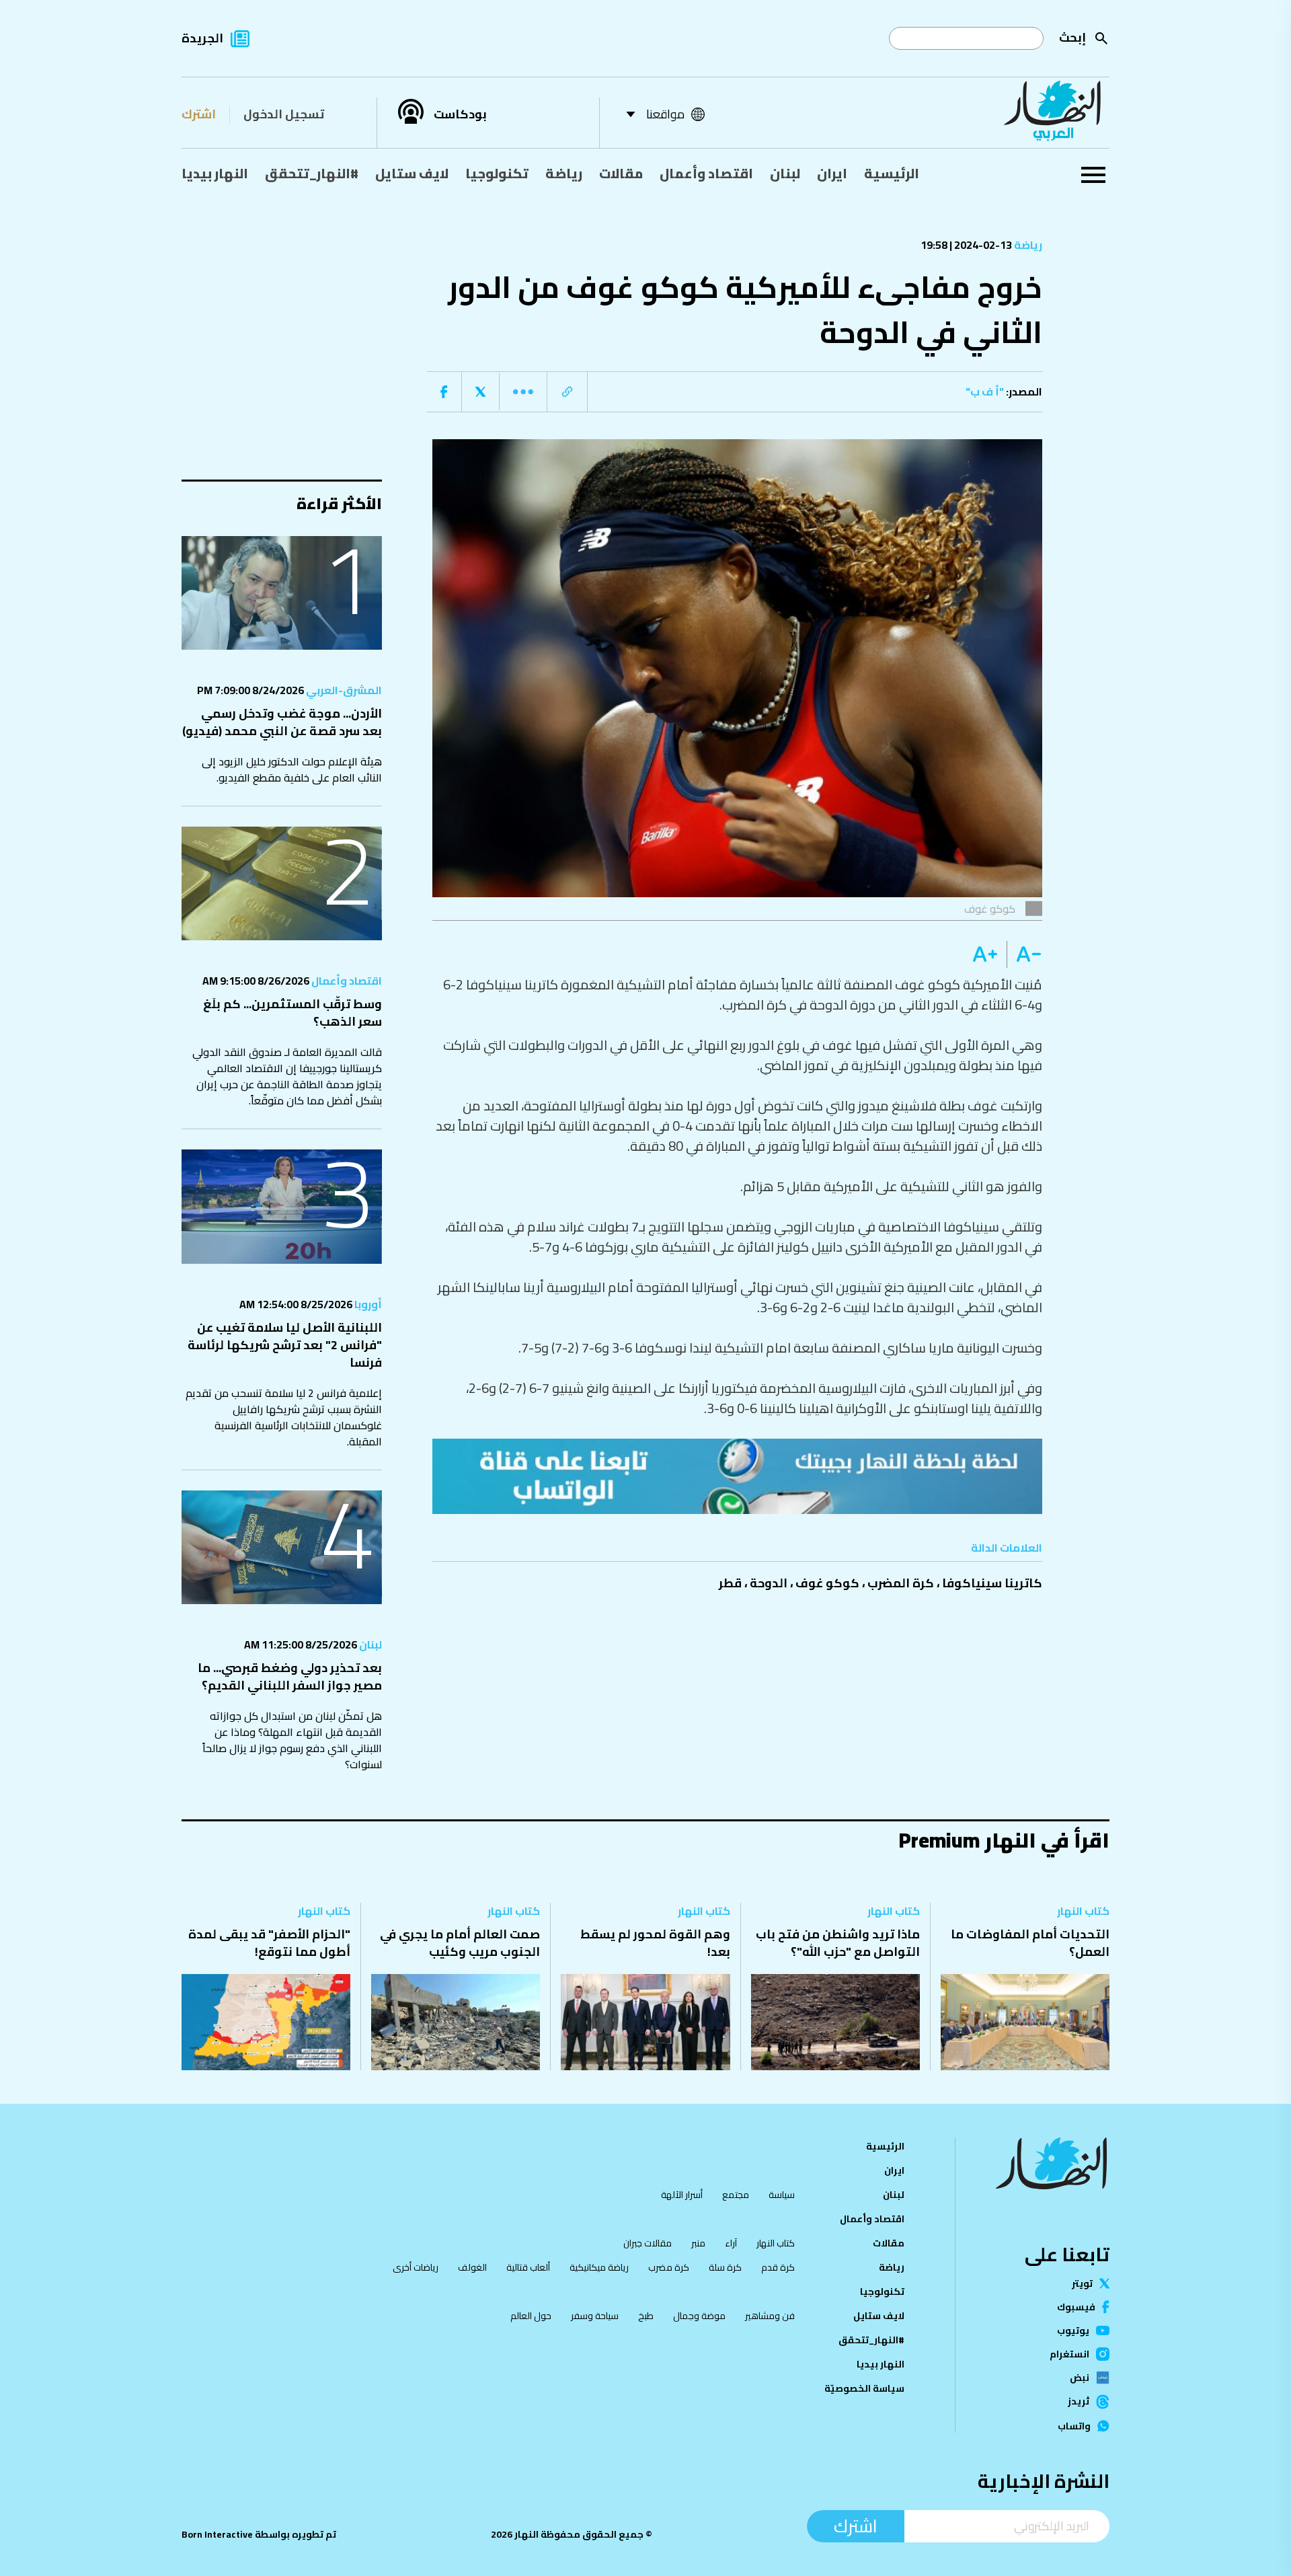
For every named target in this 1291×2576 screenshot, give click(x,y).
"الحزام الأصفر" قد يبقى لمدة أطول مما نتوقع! (269, 1943)
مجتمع (736, 2195)
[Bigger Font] (985, 954)
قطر (730, 1583)
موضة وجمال (699, 2316)
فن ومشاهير (770, 2316)
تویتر (1082, 2283)
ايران (832, 173)
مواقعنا (665, 114)
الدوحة (769, 1583)
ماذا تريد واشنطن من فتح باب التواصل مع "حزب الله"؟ (838, 1943)
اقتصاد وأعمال (706, 173)
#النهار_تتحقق (312, 173)
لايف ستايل (412, 173)
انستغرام (1069, 2354)
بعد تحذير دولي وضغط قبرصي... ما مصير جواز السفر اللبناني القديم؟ (290, 1676)
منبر (698, 2243)
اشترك (199, 114)
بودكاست (460, 114)
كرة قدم (778, 2267)
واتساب (1074, 2426)
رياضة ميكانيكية (599, 2267)
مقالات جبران (648, 2243)
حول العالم (531, 2316)
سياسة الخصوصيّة (864, 2388)
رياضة (564, 173)
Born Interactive (217, 2534)
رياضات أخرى (416, 2267)
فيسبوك (1076, 2307)
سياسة (782, 2195)
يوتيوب (1073, 2331)
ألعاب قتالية (528, 2267)
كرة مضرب (669, 2267)
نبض (1080, 2378)
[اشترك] (738, 1476)
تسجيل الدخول (284, 114)
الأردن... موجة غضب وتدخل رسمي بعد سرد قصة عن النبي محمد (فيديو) (282, 722)
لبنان (785, 173)
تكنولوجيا (497, 173)
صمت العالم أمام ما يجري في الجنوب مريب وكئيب (460, 1943)
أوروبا (367, 1304)
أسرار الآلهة (682, 2195)
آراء (731, 2243)
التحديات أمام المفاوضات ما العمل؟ (1030, 1943)
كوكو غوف (827, 1583)
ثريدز (1079, 2402)
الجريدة (202, 38)
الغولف (472, 2267)
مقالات (621, 173)
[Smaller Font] (1024, 954)
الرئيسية (892, 173)
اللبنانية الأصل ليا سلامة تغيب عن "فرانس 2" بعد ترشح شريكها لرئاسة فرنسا (285, 1345)
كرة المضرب (901, 1583)
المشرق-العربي (343, 690)
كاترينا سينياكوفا (992, 1583)
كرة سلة (725, 2267)
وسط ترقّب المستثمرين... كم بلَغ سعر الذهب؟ (292, 1013)
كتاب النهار (1083, 1911)
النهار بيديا (215, 173)
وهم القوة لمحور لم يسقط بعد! (655, 1943)
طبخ (646, 2316)
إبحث (1072, 37)
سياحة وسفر (595, 2316)
